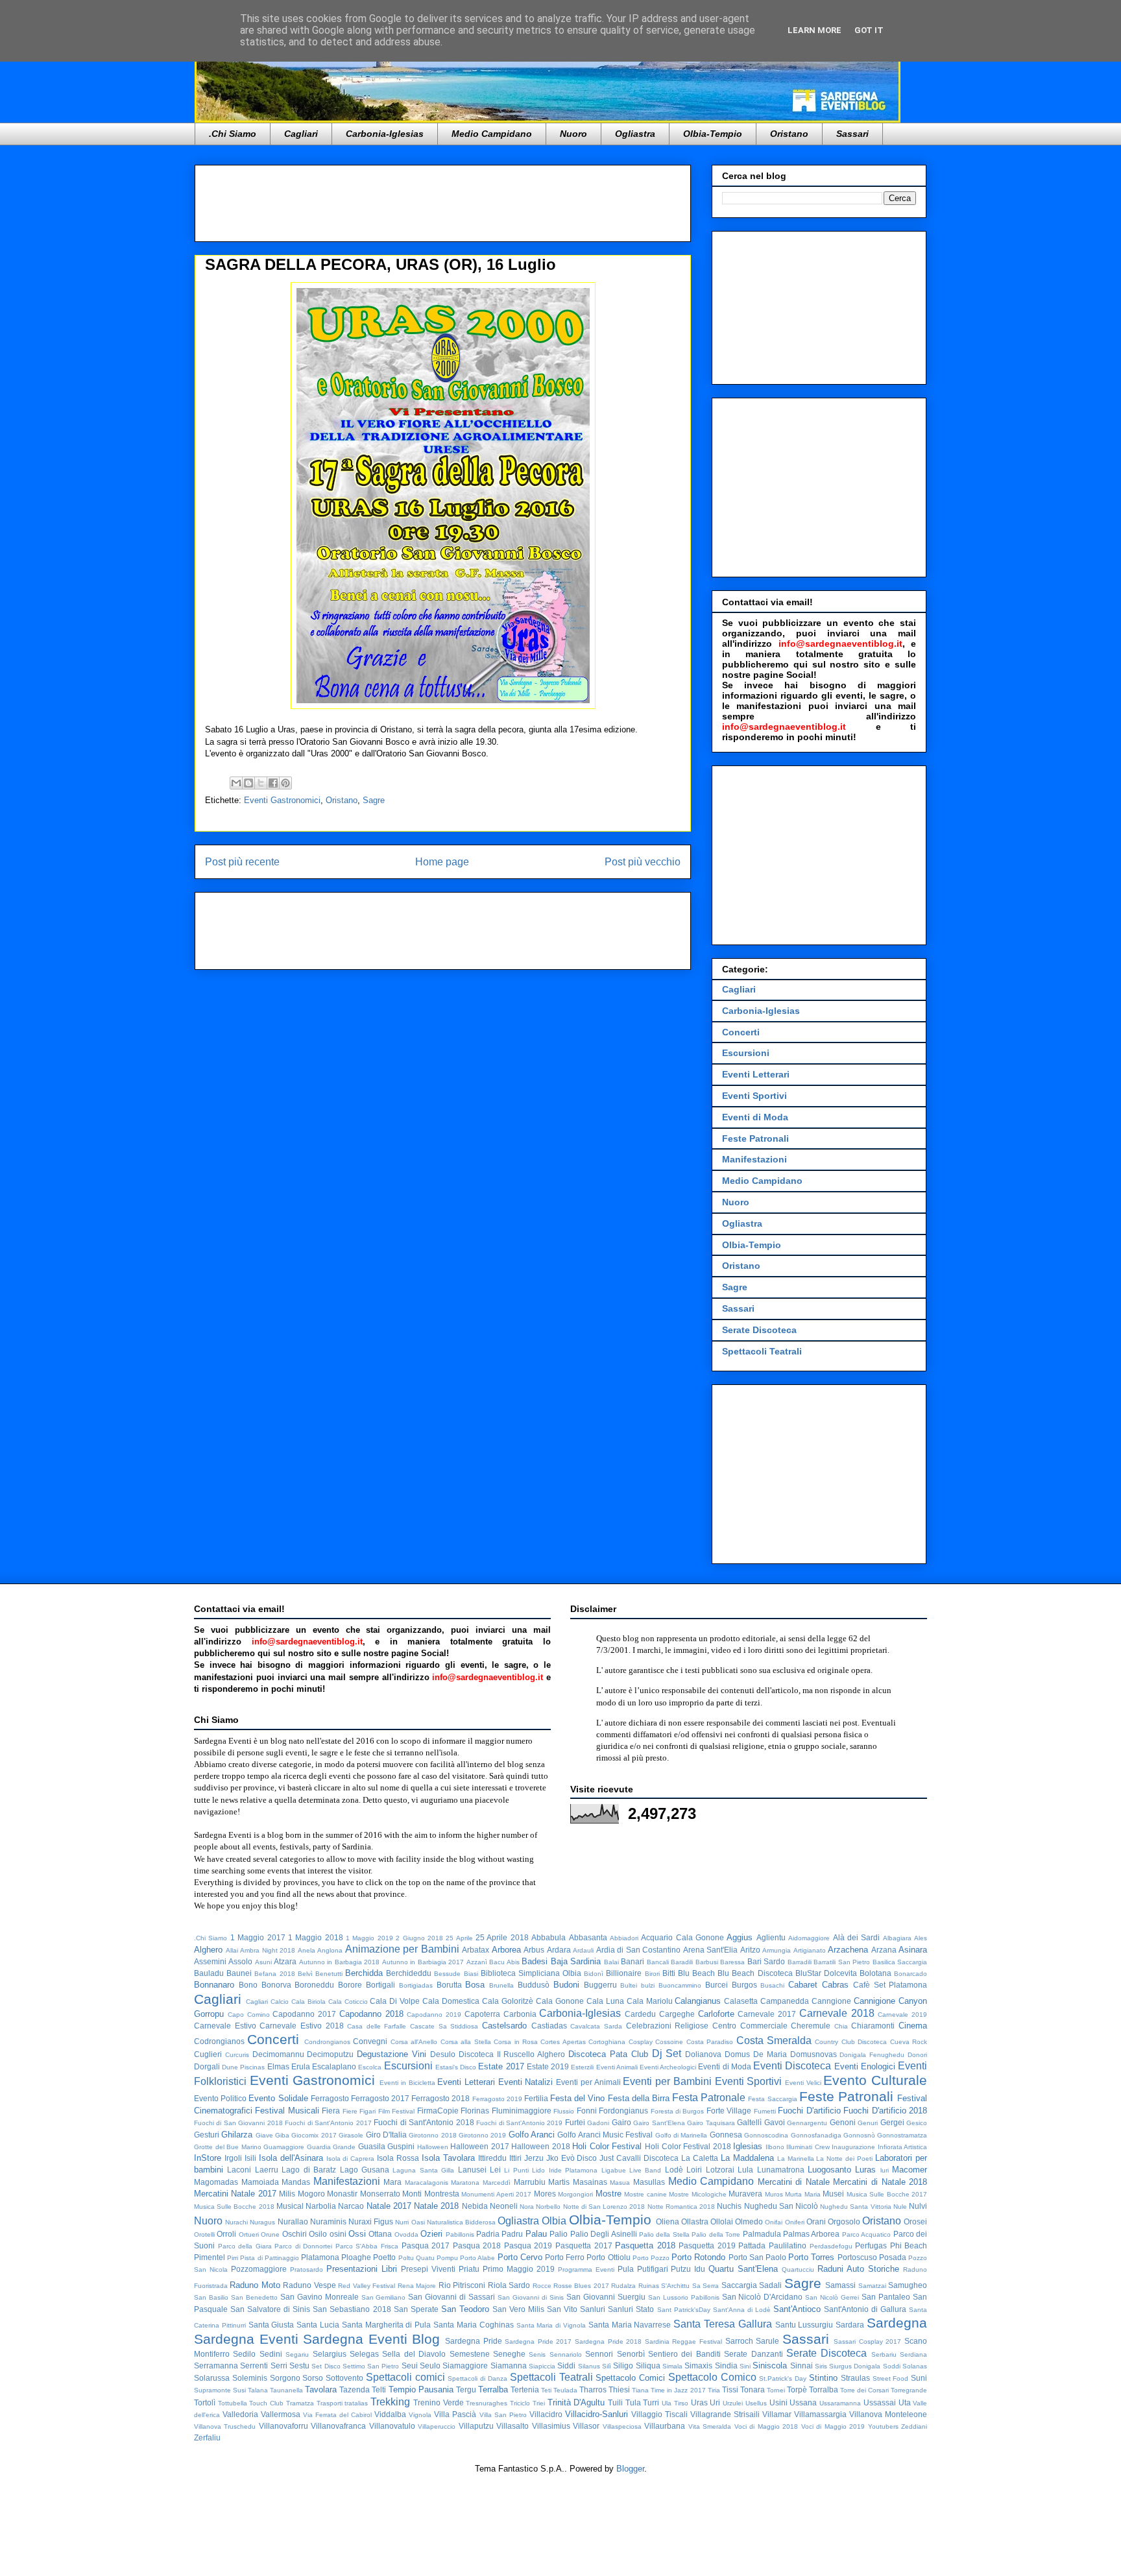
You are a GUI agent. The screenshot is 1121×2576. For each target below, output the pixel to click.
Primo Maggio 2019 (519, 2269)
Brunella (501, 1985)
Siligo (623, 2365)
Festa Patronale (709, 2098)
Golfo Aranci (532, 2135)
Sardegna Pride (474, 2341)
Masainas (590, 2182)
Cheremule (811, 2026)
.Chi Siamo (233, 134)
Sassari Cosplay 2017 (867, 2341)
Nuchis (729, 2206)
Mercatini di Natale (794, 2182)
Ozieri (431, 2234)
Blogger (630, 2469)
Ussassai (880, 2402)
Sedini (271, 2354)
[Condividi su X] (261, 783)
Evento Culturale (875, 2080)
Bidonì (594, 1974)
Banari (633, 1961)
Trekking (390, 2402)
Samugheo (908, 2285)
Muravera (745, 2194)
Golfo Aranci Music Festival (605, 2135)
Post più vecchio (643, 862)
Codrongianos (219, 2041)
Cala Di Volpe (395, 2001)
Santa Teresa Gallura (723, 2324)
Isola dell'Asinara (291, 2158)
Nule (900, 2207)
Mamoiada (260, 2182)
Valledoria (240, 2414)
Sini (745, 2366)
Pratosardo (307, 2269)
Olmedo (749, 2221)
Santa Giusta (271, 2325)
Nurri (402, 2222)
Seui (410, 2365)
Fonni (587, 2111)
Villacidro (546, 2414)
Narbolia (321, 2206)
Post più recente (242, 862)
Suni (919, 2378)
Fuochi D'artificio (809, 2111)
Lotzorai (720, 2170)
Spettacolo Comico (712, 2377)
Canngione (831, 2001)
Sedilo (244, 2354)
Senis (537, 2354)
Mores (545, 2194)
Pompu (447, 2258)
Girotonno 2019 (482, 2135)
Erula (301, 2066)
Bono (248, 1985)
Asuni (263, 1962)
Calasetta (741, 2001)
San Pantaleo (886, 2297)
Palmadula (762, 2234)
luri (885, 2170)
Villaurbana (665, 2426)
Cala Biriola (308, 2002)
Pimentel (210, 2257)
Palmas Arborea (811, 2234)
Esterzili (582, 2067)
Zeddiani (914, 2426)
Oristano (789, 134)
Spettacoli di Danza (477, 2378)
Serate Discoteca (759, 1330)
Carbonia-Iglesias (385, 134)
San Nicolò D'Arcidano (763, 2297)
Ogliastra (635, 134)
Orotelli (204, 2234)
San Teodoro (465, 2309)
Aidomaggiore (809, 1938)
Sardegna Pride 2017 (538, 2341)
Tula (633, 2402)
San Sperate (416, 2309)
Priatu (469, 2269)
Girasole (351, 2135)
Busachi (772, 1985)
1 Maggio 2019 (369, 1938)
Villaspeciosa (622, 2426)
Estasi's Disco (456, 2067)
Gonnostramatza (902, 2135)
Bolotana (875, 1973)
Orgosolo (844, 2221)
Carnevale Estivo (225, 2026)
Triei (539, 2403)
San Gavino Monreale (319, 2297)
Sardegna (897, 2323)
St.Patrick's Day (783, 2378)
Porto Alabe (477, 2258)
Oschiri (295, 2234)
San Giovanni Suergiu (606, 2297)
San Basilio (211, 2297)
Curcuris (237, 2055)
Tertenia (525, 2389)
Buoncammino (680, 1985)
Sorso (313, 2378)
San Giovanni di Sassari (452, 2297)
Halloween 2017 (480, 2146)
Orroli (226, 2234)
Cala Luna (605, 2001)
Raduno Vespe (309, 2285)
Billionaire (624, 1973)
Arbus (534, 1950)
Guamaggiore (284, 2147)
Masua (620, 2183)
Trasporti (330, 2403)
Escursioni (746, 1053)
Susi (239, 2390)
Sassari (852, 134)
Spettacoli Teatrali (762, 1351)
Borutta (449, 1985)
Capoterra (482, 2014)
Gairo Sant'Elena (659, 2123)
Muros (774, 2194)
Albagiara (897, 1938)
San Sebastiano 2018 (352, 2309)
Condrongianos (327, 2042)
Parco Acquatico (866, 2234)
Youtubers (883, 2426)
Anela (307, 1950)
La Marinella (796, 2159)
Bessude (447, 1974)
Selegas (364, 2354)
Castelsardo (504, 2026)
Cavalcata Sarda (596, 2026)
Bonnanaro (214, 1985)
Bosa (475, 1985)
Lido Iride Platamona (565, 2170)
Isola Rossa (398, 2158)
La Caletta (700, 2158)
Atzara (285, 1961)
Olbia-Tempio (713, 134)
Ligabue (614, 2170)
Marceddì (497, 2183)
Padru (512, 2234)
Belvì (305, 1974)
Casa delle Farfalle (377, 2026)
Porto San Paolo (757, 2257)
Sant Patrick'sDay (684, 2310)
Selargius (330, 2354)
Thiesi (619, 2389)
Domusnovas (814, 2054)
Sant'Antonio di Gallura (865, 2309)
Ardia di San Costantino (639, 1950)
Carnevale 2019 (902, 2015)
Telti (379, 2389)
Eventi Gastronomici (282, 800)
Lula (745, 2170)
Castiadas (549, 2026)
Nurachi (236, 2222)
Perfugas (871, 2245)
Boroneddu (314, 1985)
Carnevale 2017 (767, 2014)
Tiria (714, 2390)
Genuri (868, 2123)
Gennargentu (807, 2123)
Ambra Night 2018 (268, 1950)
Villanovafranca (338, 2426)
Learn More (814, 30)
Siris (821, 2366)
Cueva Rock (909, 2042)
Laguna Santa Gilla (423, 2170)
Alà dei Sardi (857, 1937)
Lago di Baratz (309, 2170)
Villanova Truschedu (225, 2426)
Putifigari (653, 2269)
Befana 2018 (274, 1974)
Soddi (892, 2366)
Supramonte (212, 2390)
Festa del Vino (577, 2098)
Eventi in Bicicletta (407, 2083)
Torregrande (909, 2390)
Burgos (744, 1985)
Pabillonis (460, 2234)
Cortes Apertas (563, 2042)
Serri (279, 2365)
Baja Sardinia (576, 1961)
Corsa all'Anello (414, 2042)
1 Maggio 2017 (258, 1937)
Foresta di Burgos (678, 2111)
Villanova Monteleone (888, 2414)
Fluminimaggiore (522, 2111)
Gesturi (207, 2135)
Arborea (506, 1950)
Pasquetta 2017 (584, 2245)
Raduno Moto (255, 2285)
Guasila (372, 2146)
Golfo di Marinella (681, 2135)
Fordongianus (623, 2111)
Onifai (774, 2222)
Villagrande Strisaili (725, 2414)
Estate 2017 (501, 2066)
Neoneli (504, 2206)
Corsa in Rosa (516, 2042)
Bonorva (276, 1985)
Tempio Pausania (421, 2389)
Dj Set (667, 2053)
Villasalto (512, 2426)
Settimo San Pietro (371, 2366)
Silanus (589, 2366)
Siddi (566, 2365)
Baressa (732, 1962)
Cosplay (641, 2042)
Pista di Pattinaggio (269, 2258)
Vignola (420, 2415)
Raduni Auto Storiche (858, 2269)
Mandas (296, 2182)
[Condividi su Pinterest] (285, 783)
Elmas (278, 2066)
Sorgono (285, 2378)
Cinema (913, 2026)
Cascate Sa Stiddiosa (444, 2026)
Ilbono (775, 2147)
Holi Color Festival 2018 (688, 2146)
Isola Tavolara (448, 2158)
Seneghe (509, 2354)
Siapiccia (542, 2366)
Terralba (493, 2389)
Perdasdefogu (831, 2246)
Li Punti (516, 2170)
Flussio (564, 2111)
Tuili (615, 2402)
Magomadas (216, 2182)
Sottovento (344, 2378)
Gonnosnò (859, 2135)
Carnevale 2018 (837, 2013)
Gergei (892, 2122)
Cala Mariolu (650, 2001)
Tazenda (355, 2389)
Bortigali (380, 1985)
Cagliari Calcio (267, 2002)
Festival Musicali (287, 2111)
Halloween (433, 2147)
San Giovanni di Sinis (531, 2297)
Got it (869, 30)
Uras (699, 2402)
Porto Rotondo (698, 2257)
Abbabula (548, 1937)
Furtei (575, 2122)
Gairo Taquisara (711, 2123)
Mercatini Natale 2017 (235, 2194)
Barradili (800, 1962)
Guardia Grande (331, 2147)
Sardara (850, 2325)
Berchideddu (409, 1973)
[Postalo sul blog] (248, 783)
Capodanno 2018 (371, 2014)
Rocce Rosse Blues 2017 (571, 2286)
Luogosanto (829, 2170)
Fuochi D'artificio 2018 (885, 2111)
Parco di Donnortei (303, 2246)
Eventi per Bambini (667, 2081)
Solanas (915, 2366)
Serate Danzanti (753, 2354)
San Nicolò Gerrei (832, 2297)
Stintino (823, 2378)
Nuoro (573, 134)
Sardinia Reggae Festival (683, 2341)
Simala (672, 2366)
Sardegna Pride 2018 (608, 2341)
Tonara (753, 2389)
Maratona (465, 2183)
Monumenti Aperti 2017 (496, 2194)
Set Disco (326, 2366)
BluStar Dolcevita (826, 1973)
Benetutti (329, 1974)
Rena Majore (417, 2286)
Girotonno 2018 (432, 2135)
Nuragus (262, 2222)
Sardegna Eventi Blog (371, 2339)
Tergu (466, 2389)
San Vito (562, 2309)
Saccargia (739, 2285)
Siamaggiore (465, 2365)
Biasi (471, 1974)
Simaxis (698, 2365)
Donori (917, 2055)
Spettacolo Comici (630, 2378)
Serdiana (913, 2354)
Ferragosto (330, 2098)
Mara (392, 2182)
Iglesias (748, 2146)
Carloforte (716, 2014)
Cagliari (301, 134)
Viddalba (390, 2414)
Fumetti (765, 2111)
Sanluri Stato (631, 2309)
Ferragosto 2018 (440, 2098)
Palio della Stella (664, 2234)
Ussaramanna (840, 2403)
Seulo (430, 2365)
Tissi (730, 2389)
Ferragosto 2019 (497, 2099)
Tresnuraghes (487, 2403)
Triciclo (520, 2403)
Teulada (565, 2390)
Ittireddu (492, 2158)
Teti (546, 2390)
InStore (208, 2158)
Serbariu (884, 2354)
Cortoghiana (607, 2042)
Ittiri (515, 2158)
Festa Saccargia (772, 2099)
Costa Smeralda (774, 2040)
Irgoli (233, 2158)
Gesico (917, 2123)
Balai (611, 1962)
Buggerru (600, 1985)
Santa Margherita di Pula (386, 2325)
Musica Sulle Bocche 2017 (887, 2194)
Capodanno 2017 (304, 2014)
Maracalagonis (427, 2183)
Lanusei (472, 2170)
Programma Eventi (586, 2269)
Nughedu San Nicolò (781, 2206)
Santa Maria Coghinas (474, 2325)
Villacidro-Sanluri (597, 2414)
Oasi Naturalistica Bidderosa (453, 2222)
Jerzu (534, 2158)
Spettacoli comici (405, 2377)
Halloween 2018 (541, 2146)
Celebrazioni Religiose (668, 2026)
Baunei (239, 1973)
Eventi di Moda (755, 1117)
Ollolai (722, 2221)
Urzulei (733, 2403)
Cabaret (803, 1985)
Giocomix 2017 (314, 2135)
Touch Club (266, 2403)
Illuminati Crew (808, 2147)
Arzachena (848, 1950)
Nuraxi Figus (371, 2221)
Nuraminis (328, 2221)
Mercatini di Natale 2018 (880, 2182)
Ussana (803, 2402)
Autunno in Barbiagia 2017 (423, 1962)
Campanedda (785, 2001)
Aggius (740, 1937)
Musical (290, 2206)
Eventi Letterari (756, 1074)
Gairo (621, 2122)
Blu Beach (696, 1973)
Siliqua (648, 2365)
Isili (250, 2158)
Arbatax (476, 1950)
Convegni (370, 2041)
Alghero (208, 1950)
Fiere (350, 2111)
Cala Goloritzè (508, 2001)
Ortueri (249, 2234)
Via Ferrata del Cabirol (337, 2415)
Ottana (380, 2234)
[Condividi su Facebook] (273, 783)
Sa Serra (705, 2286)
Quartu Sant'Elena (743, 2269)
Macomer (910, 2170)
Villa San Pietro (503, 2415)
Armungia (777, 1950)
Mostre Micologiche (697, 2194)
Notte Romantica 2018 (681, 2207)
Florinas (475, 2111)
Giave (264, 2135)
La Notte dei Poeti (844, 2159)
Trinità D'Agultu (576, 2402)
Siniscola (770, 2365)
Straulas (855, 2378)
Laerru (267, 2170)
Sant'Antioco (797, 2309)
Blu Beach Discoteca (755, 1973)
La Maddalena (747, 2158)
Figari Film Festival (387, 2111)
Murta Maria (802, 2194)
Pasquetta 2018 (645, 2245)
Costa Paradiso (710, 2042)
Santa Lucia (318, 2325)
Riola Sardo (509, 2285)
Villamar (777, 2414)
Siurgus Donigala (855, 2366)
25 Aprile (459, 1938)
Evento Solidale (278, 2098)
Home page (442, 862)
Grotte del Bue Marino (228, 2147)
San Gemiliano (384, 2297)
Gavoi (775, 2122)
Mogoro (311, 2194)
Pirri (233, 2258)
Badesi (535, 1961)
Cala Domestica (451, 2001)
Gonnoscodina (766, 2135)
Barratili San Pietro (842, 1962)
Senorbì (631, 2354)
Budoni (566, 1985)
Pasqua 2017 (426, 2245)
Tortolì (205, 2402)
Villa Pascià (455, 2414)
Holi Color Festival (607, 2146)
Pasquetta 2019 (707, 2245)
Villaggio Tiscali (659, 2414)
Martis (559, 2182)
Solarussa (212, 2378)
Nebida (475, 2206)
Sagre (374, 800)
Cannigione (874, 2001)
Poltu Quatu (416, 2258)
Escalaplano (334, 2066)
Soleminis (250, 2378)
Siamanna (509, 2365)
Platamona (320, 2257)
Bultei (629, 1985)
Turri (651, 2402)
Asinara (913, 1950)
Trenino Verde (439, 2402)
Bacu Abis (504, 1962)
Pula (626, 2269)
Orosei (915, 2221)
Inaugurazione (853, 2147)
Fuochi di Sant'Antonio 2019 (519, 2123)
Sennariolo (566, 2354)
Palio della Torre (716, 2234)
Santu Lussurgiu (804, 2325)
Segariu (297, 2354)
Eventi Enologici (865, 2066)
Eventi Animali (617, 2067)
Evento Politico (220, 2098)
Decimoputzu (330, 2054)
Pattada (752, 2245)
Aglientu (771, 1937)
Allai (232, 1950)
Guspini (401, 2146)
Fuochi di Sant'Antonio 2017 (328, 2123)
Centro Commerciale (750, 2026)
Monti (412, 2194)
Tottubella (233, 2403)
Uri (715, 2402)
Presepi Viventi (428, 2269)
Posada (893, 2257)
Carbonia (520, 2014)
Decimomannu (278, 2054)
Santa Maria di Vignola (551, 2325)
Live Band (645, 2170)
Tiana (640, 2390)
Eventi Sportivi (754, 1096)
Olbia (554, 2221)
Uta (905, 2402)
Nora (527, 2207)
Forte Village (729, 2111)
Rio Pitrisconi (462, 2285)
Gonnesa (726, 2135)
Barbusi (707, 1962)
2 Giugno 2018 (419, 1938)
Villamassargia (820, 2414)
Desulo (443, 2054)
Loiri (694, 2170)
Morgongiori (575, 2194)
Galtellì (749, 2122)
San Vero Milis (518, 2309)
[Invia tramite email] (236, 783)
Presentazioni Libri (362, 2269)
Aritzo (750, 1950)
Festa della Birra (639, 2098)
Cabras (835, 1985)
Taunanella (286, 2390)
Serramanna (216, 2365)
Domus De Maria (756, 2054)
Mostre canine (645, 2194)
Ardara (559, 1950)
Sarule (767, 2341)
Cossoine (669, 2042)
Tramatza (300, 2403)
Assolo (240, 1961)
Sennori (599, 2354)
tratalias (356, 2403)
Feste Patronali (755, 1138)
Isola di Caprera (351, 2159)
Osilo (318, 2234)
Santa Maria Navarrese (630, 2325)
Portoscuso (857, 2257)
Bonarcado (910, 1974)
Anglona (330, 1950)
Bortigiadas (416, 1985)
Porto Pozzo (651, 2258)
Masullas (649, 2182)
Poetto (384, 2257)
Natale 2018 (436, 2206)
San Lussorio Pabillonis (684, 2297)
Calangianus (698, 2001)
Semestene (470, 2354)
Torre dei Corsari (864, 2390)
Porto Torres (811, 2257)
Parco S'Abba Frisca (367, 2246)
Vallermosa (281, 2414)
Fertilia (536, 2098)
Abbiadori (624, 1938)
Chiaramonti (873, 2026)
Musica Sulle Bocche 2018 (234, 2207)
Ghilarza (237, 2135)
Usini (778, 2402)
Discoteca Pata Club (608, 2054)
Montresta (442, 2194)
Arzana (884, 1950)
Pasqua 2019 (528, 2245)
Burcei (717, 1985)
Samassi (840, 2285)
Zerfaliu (207, 2438)
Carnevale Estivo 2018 (301, 2026)
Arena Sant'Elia (711, 1950)
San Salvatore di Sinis (270, 2309)
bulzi (648, 1985)
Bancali (658, 1962)
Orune (270, 2234)
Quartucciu (798, 2269)
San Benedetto (254, 2297)
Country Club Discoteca (851, 2042)
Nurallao (293, 2221)
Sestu (299, 2365)
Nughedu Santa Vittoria (855, 2207)
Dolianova (703, 2054)
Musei (833, 2194)
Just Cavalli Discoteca (639, 2158)
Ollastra (695, 2221)
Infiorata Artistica (903, 2147)
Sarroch (739, 2341)
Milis (287, 2194)
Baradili (682, 1962)
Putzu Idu (688, 2269)
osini (338, 2234)
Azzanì (477, 1962)
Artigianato (810, 1950)
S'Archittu (675, 2286)
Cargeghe (677, 2014)
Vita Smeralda (710, 2426)
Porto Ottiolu (608, 2257)
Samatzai (872, 2286)
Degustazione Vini (392, 2054)
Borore (350, 1985)
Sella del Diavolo (414, 2354)
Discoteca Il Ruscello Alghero (512, 2054)
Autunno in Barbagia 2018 (339, 1962)
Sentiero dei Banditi (684, 2354)
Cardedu (640, 2014)
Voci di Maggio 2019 (833, 2426)
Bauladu (209, 1973)
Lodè (674, 2170)
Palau (536, 2234)
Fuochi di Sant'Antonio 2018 (424, 2122)
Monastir (342, 2194)
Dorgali (207, 2066)
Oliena (668, 2221)
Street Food (891, 2378)
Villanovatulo (392, 2426)
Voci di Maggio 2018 (766, 2426)
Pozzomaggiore (259, 2269)
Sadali (770, 2285)
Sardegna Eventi (246, 2339)
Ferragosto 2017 (380, 2098)
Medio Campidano (492, 134)
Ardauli (583, 1950)
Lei (495, 2170)
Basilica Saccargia (900, 1962)
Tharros (593, 2389)
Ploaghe (356, 2257)
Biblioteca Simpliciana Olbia (531, 1973)
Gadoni (598, 2123)
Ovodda (406, 2234)
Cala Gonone (560, 2001)
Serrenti (254, 2365)
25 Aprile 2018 (502, 1937)
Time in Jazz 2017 (678, 2390)
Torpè (797, 2389)
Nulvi (918, 2206)
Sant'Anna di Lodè (742, 2310)
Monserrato (380, 2194)
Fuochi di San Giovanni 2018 (238, 2123)
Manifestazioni (754, 1159)
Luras (865, 2170)
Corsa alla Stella (466, 2042)
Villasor (586, 2426)
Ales (921, 1938)
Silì (607, 2366)
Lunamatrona (781, 2170)
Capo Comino (249, 2015)
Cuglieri (208, 2054)
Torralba (824, 2389)
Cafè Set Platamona (890, 1985)
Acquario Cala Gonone (682, 1937)
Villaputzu (476, 2426)
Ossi (357, 2234)
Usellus (756, 2403)
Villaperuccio (437, 2426)
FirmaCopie (438, 2111)
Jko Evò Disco (572, 2158)
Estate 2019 (548, 2066)
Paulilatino (788, 2245)
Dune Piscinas (243, 2067)
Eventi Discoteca (792, 2066)
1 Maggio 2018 (316, 1937)
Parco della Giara (245, 2246)
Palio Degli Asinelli (604, 2234)
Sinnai (802, 2365)
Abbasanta (588, 1937)
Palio (559, 2234)
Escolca (370, 2067)
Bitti (669, 1973)
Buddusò (534, 1985)
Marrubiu (530, 2182)
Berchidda (364, 1973)
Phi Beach (909, 2245)
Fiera (331, 2111)
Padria (488, 2234)
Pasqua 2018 (477, 2245)
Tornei (776, 2390)
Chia (841, 2026)
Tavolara (321, 2389)
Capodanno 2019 (434, 2015)
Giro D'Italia (386, 2135)
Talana (258, 2390)
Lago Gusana (365, 2170)
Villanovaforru (283, 2426)
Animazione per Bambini (402, 1949)
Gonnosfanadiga (816, 2135)
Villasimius (551, 2426)
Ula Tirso (675, 2403)
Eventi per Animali (588, 2082)
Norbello (548, 2207)
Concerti (741, 1032)
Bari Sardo (766, 1961)
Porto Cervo (520, 2257)
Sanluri (593, 2309)
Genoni (843, 2122)
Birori (652, 1974)
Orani (816, 2221)
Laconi (239, 2170)
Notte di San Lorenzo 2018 (604, 2207)
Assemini (210, 1961)
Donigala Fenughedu (872, 2055)
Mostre (609, 2194)
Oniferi (795, 2222)
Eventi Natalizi (526, 2082)
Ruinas (649, 2286)
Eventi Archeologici (668, 2067)
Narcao (351, 2206)
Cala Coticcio (348, 2002)
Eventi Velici (803, 2083)
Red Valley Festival (367, 2286)
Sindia (726, 2365)
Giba (282, 2135)
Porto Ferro (565, 2257)
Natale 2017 (389, 2206)
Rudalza (623, 2286)
